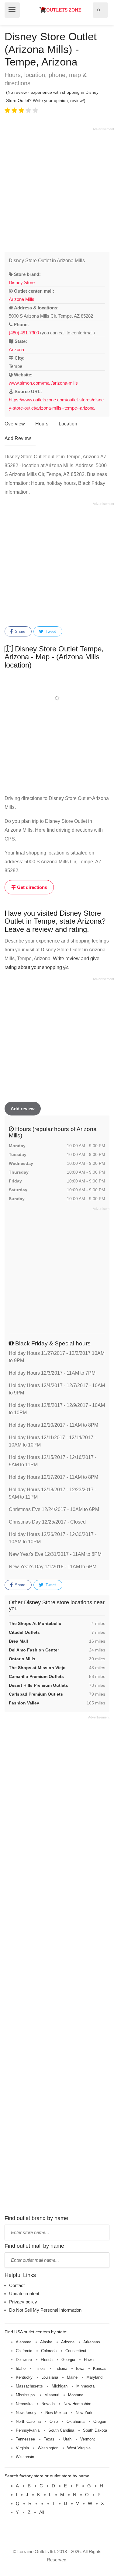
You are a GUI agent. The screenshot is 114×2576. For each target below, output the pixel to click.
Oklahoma (76, 2421)
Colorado (49, 2351)
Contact (17, 2285)
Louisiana (50, 2377)
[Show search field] (99, 10)
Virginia (22, 2448)
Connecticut (76, 2351)
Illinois (40, 2368)
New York (84, 2413)
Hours (42, 424)
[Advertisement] (57, 189)
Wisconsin (25, 2457)
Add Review (18, 438)
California (24, 2351)
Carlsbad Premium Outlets (36, 1694)
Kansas (100, 2368)
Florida (47, 2360)
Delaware (24, 2360)
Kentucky (24, 2377)
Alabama (24, 2342)
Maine (72, 2377)
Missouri (52, 2395)
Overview (15, 424)
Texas (49, 2439)
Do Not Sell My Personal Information (45, 2310)
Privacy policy (23, 2302)
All (42, 2512)
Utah (67, 2439)
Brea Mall (18, 1641)
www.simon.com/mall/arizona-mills (43, 383)
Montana (76, 2395)
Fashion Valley (24, 1703)
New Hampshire (77, 2404)
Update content (24, 2294)
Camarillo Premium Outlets (36, 1676)
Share (19, 631)
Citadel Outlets (24, 1632)
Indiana (61, 2368)
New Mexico (56, 2413)
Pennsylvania (28, 2430)
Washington (48, 2448)
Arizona (16, 349)
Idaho (21, 2368)
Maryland (94, 2377)
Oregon (100, 2421)
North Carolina (28, 2421)
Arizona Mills (22, 299)
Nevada (48, 2404)
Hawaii (90, 2360)
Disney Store (22, 282)
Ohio (54, 2421)
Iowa (80, 2368)
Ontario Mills (22, 1659)
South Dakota (95, 2430)
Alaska (46, 2342)
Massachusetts (29, 2386)
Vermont (88, 2439)
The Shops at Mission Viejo (37, 1668)
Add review (23, 1109)
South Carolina (61, 2430)
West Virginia (79, 2448)
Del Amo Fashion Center (34, 1650)
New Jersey (26, 2413)
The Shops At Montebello (35, 1623)
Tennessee (25, 2439)
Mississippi (26, 2395)
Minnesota (85, 2386)
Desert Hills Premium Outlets (38, 1685)
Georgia (68, 2360)
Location (68, 424)
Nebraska (24, 2404)
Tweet (50, 631)
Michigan (60, 2386)
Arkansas (92, 2342)
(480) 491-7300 (24, 333)
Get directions (31, 887)
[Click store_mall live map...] (57, 698)
